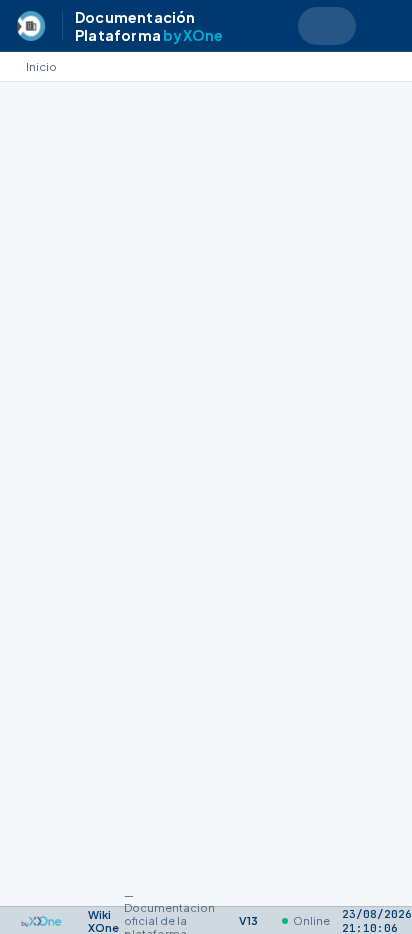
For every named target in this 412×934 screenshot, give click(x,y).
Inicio (41, 66)
